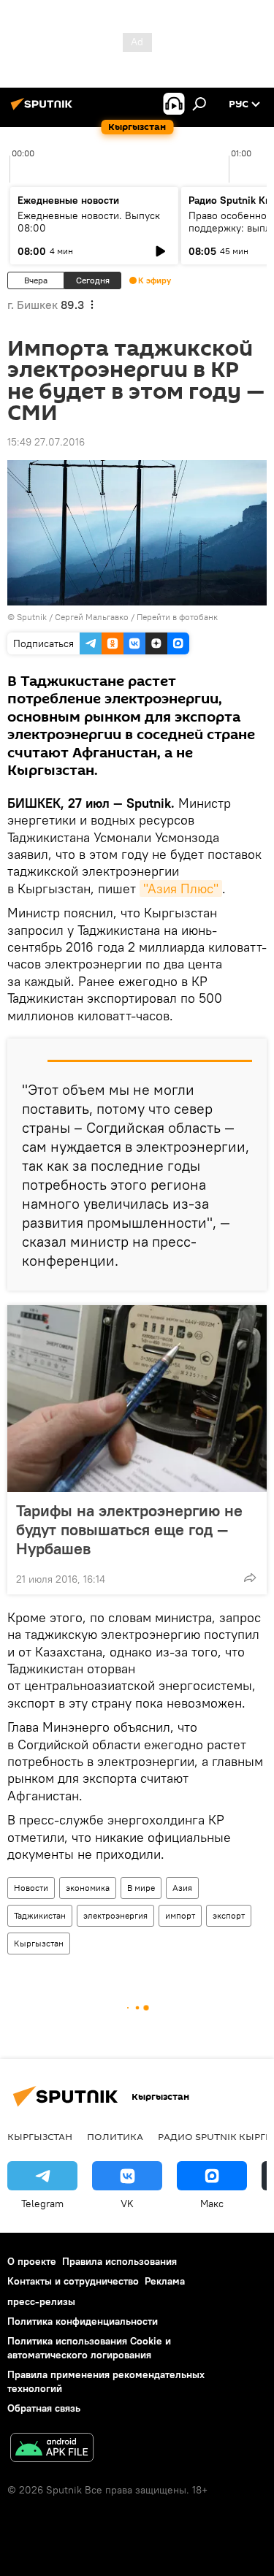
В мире (141, 1888)
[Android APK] (52, 2449)
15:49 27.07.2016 (46, 442)
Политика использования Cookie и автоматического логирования (89, 2348)
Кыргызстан (39, 1943)
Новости (31, 1888)
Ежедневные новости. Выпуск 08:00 (89, 222)
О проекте (32, 2261)
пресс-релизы (41, 2301)
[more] (250, 1578)
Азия (182, 1888)
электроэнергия (115, 1915)
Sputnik (32, 617)
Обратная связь (44, 2408)
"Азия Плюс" (181, 888)
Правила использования (119, 2261)
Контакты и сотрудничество (73, 2281)
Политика (115, 2136)
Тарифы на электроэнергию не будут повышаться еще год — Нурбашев (129, 1529)
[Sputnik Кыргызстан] (44, 110)
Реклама (165, 2281)
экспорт (229, 1915)
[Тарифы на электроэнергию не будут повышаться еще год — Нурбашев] (137, 1399)
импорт (180, 1915)
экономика (88, 1888)
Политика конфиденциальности (83, 2321)
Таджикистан (40, 1915)
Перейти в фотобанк (177, 617)
